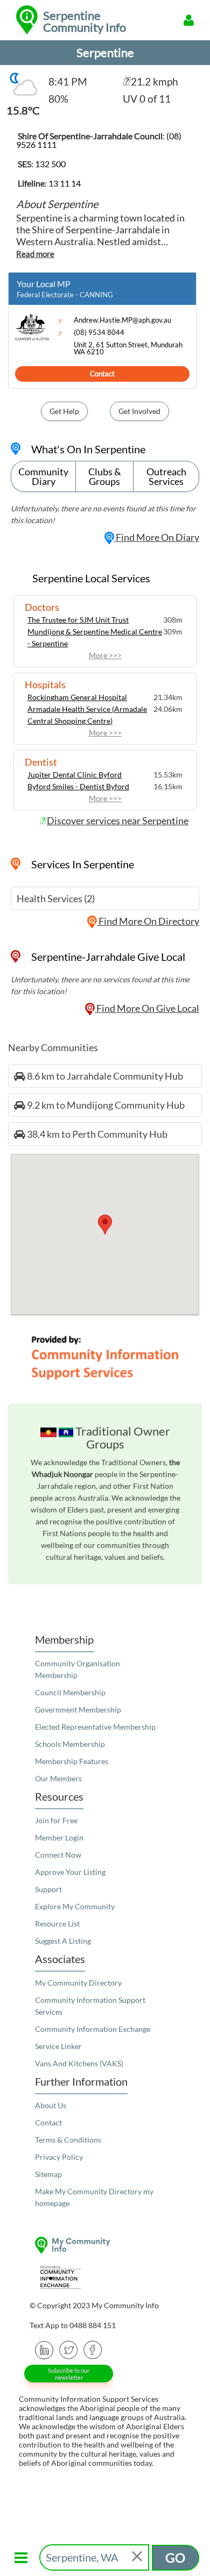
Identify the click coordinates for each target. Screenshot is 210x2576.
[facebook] (93, 2349)
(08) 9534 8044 (99, 333)
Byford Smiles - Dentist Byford (78, 786)
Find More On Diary (157, 537)
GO (175, 2557)
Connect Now (58, 1855)
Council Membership (70, 1692)
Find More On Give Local (147, 1008)
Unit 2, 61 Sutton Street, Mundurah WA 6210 (128, 348)
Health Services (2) (56, 898)
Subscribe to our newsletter (69, 2374)
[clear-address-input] (138, 2557)
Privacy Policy (59, 2157)
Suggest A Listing (63, 1941)
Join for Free (56, 1820)
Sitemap (48, 2174)
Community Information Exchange (93, 2029)
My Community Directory (78, 1983)
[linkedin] (44, 2349)
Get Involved (139, 411)
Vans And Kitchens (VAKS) (79, 2063)
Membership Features (72, 1761)
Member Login (59, 1838)
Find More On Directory (148, 921)
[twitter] (69, 2349)
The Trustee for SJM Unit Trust (78, 620)
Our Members (58, 1778)
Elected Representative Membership (95, 1727)
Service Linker (58, 2046)
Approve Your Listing (70, 1872)
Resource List (57, 1924)
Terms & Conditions (68, 2140)
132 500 (50, 164)
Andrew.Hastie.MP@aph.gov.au (122, 320)
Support (48, 1889)
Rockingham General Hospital (77, 697)
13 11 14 (65, 183)
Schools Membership (70, 1744)
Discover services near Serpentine (118, 820)
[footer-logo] (105, 2245)
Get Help (64, 411)
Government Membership (78, 1710)
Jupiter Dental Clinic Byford (75, 775)
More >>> (105, 655)
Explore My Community (75, 1906)
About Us (51, 2105)
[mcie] (105, 2277)
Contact (102, 374)
